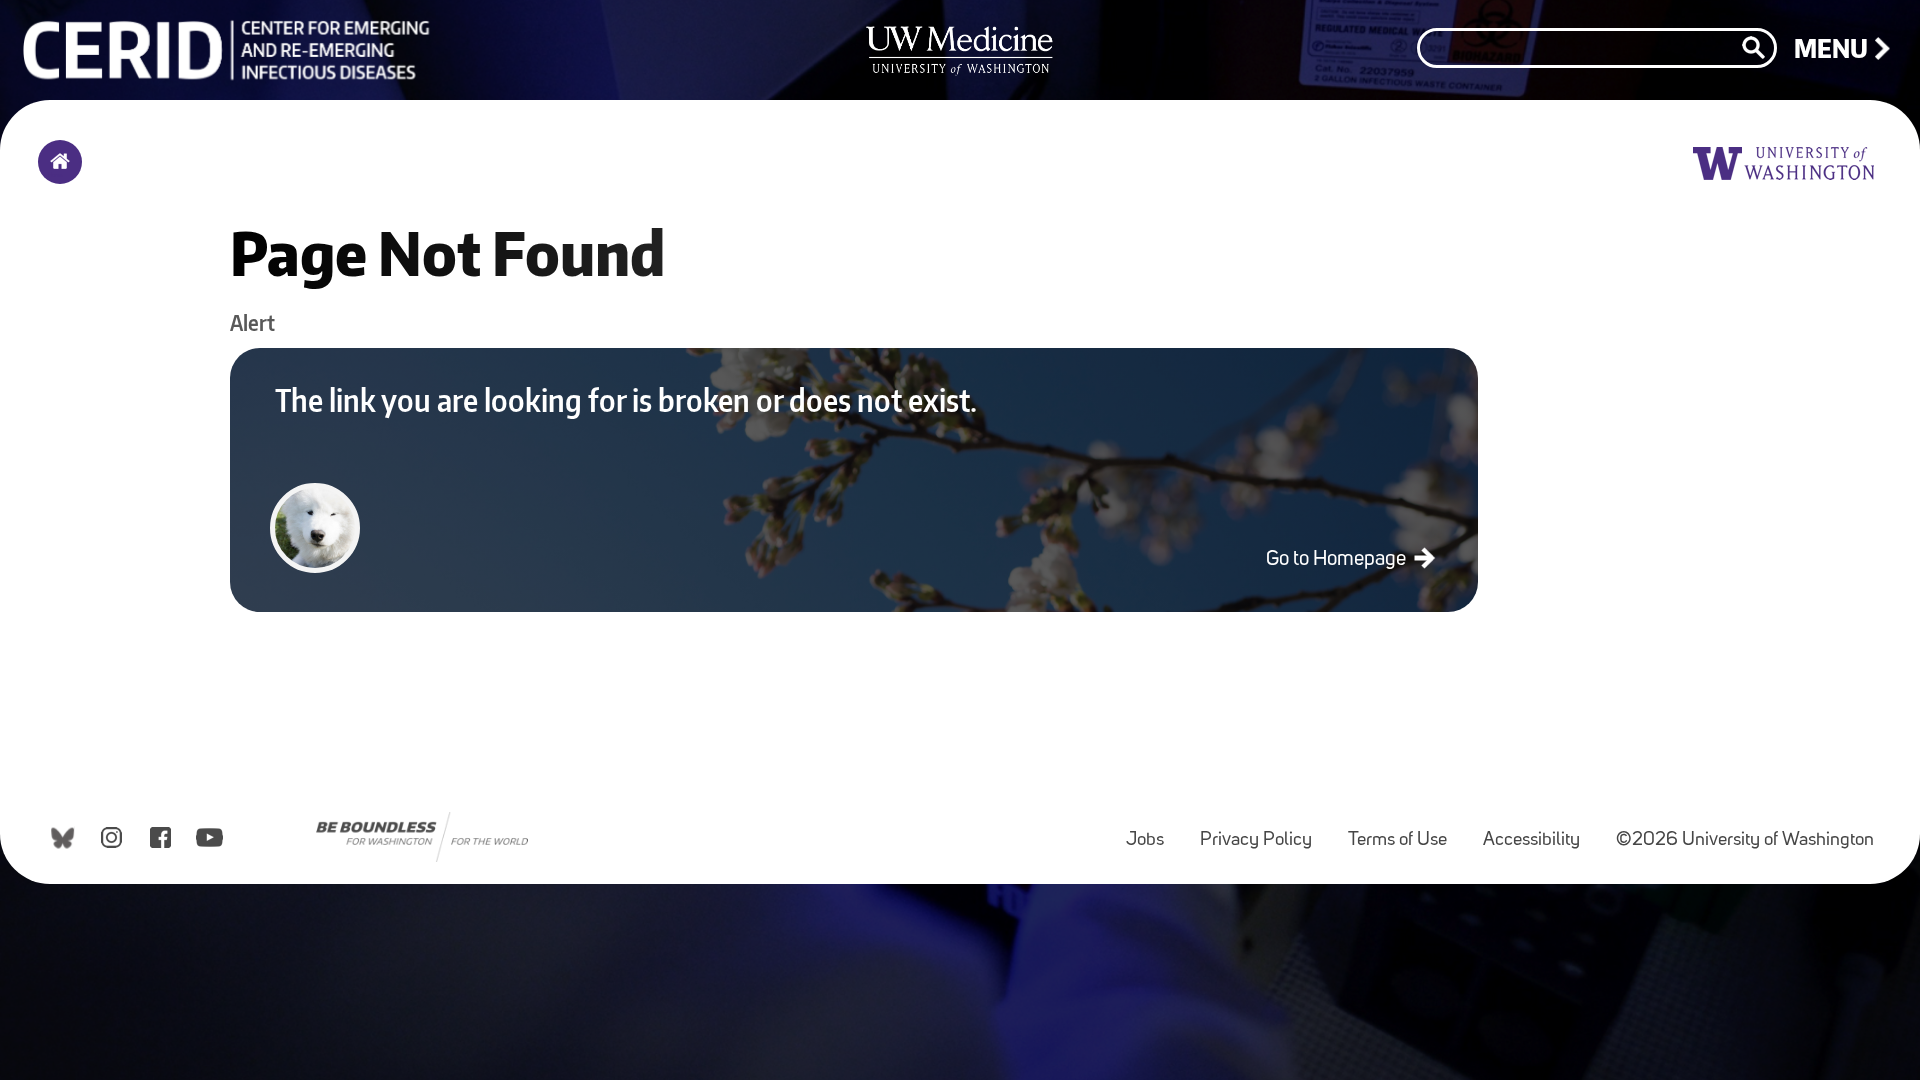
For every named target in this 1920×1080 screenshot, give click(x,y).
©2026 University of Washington (1745, 840)
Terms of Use (1405, 830)
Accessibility (1539, 830)
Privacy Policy (1264, 830)
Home (55, 175)
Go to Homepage (1338, 559)
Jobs (1153, 830)
